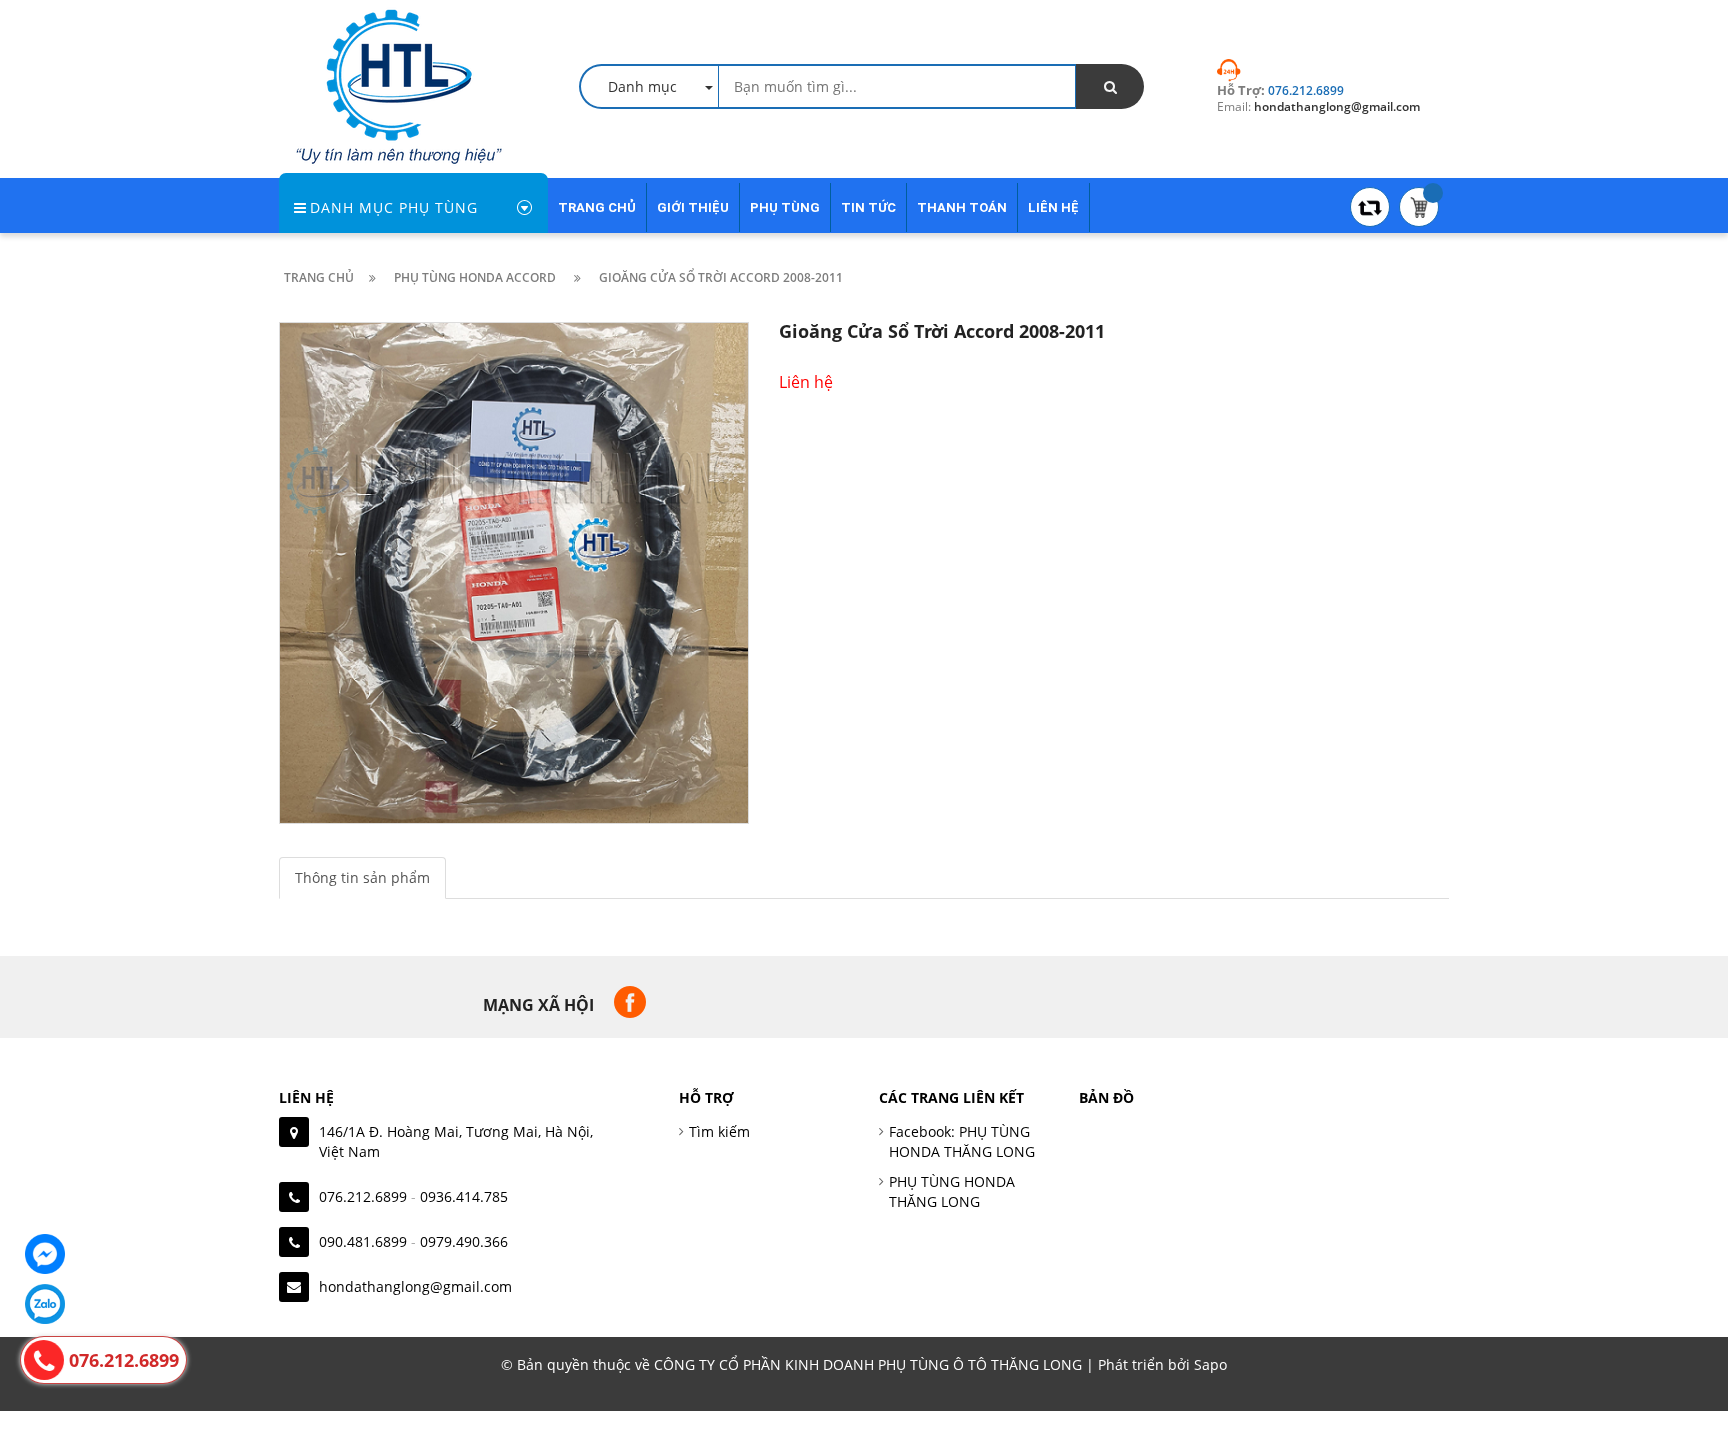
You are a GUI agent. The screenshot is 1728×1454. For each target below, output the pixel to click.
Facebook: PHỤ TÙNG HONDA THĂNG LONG (962, 1141)
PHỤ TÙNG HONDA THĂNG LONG (952, 1191)
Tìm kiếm (719, 1131)
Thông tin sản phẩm (362, 877)
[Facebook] (45, 1254)
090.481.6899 (363, 1241)
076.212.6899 (363, 1196)
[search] (1110, 86)
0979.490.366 (464, 1241)
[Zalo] (45, 1304)
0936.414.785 (464, 1196)
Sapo (1210, 1364)
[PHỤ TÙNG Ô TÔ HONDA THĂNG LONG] (399, 84)
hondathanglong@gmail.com (415, 1286)
